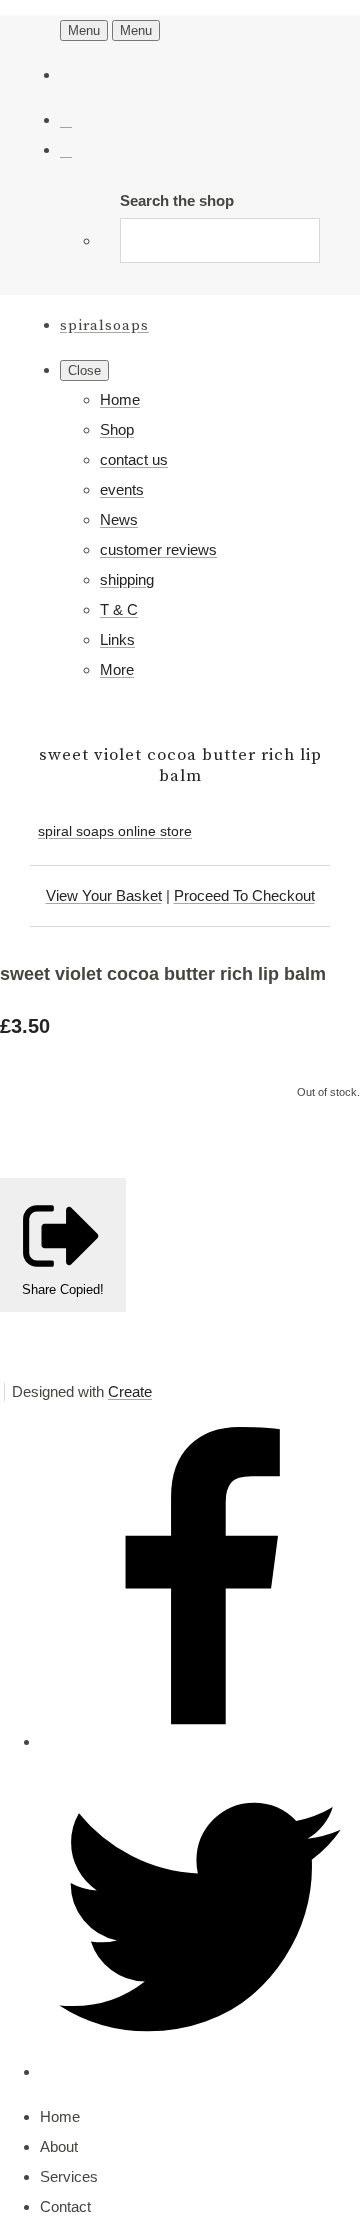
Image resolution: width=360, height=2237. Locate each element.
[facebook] (200, 1741)
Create (130, 1391)
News (119, 519)
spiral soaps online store (115, 831)
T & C (119, 609)
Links (117, 639)
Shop (117, 429)
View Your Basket (104, 895)
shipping (127, 579)
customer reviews (158, 549)
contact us (134, 459)
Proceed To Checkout (244, 895)
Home (120, 399)
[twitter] (200, 2071)
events (122, 489)
